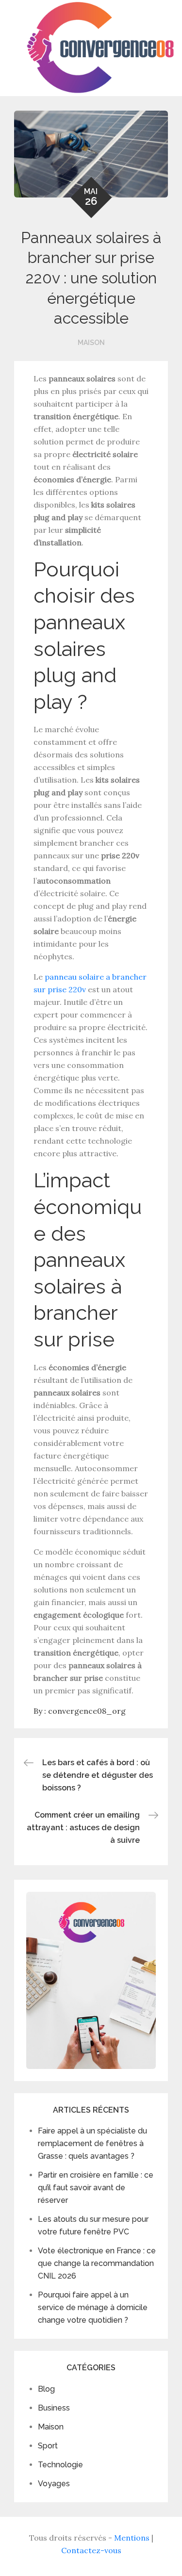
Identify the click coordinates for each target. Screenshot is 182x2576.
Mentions (132, 2538)
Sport (48, 2446)
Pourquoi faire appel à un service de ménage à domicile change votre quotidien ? (93, 2307)
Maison (91, 343)
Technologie (60, 2465)
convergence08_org (87, 1711)
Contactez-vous (91, 2550)
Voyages (54, 2484)
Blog (46, 2389)
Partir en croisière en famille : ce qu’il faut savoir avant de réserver (96, 2188)
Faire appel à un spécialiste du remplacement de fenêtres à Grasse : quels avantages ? (92, 2143)
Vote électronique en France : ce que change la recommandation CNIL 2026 (97, 2263)
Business (54, 2408)
